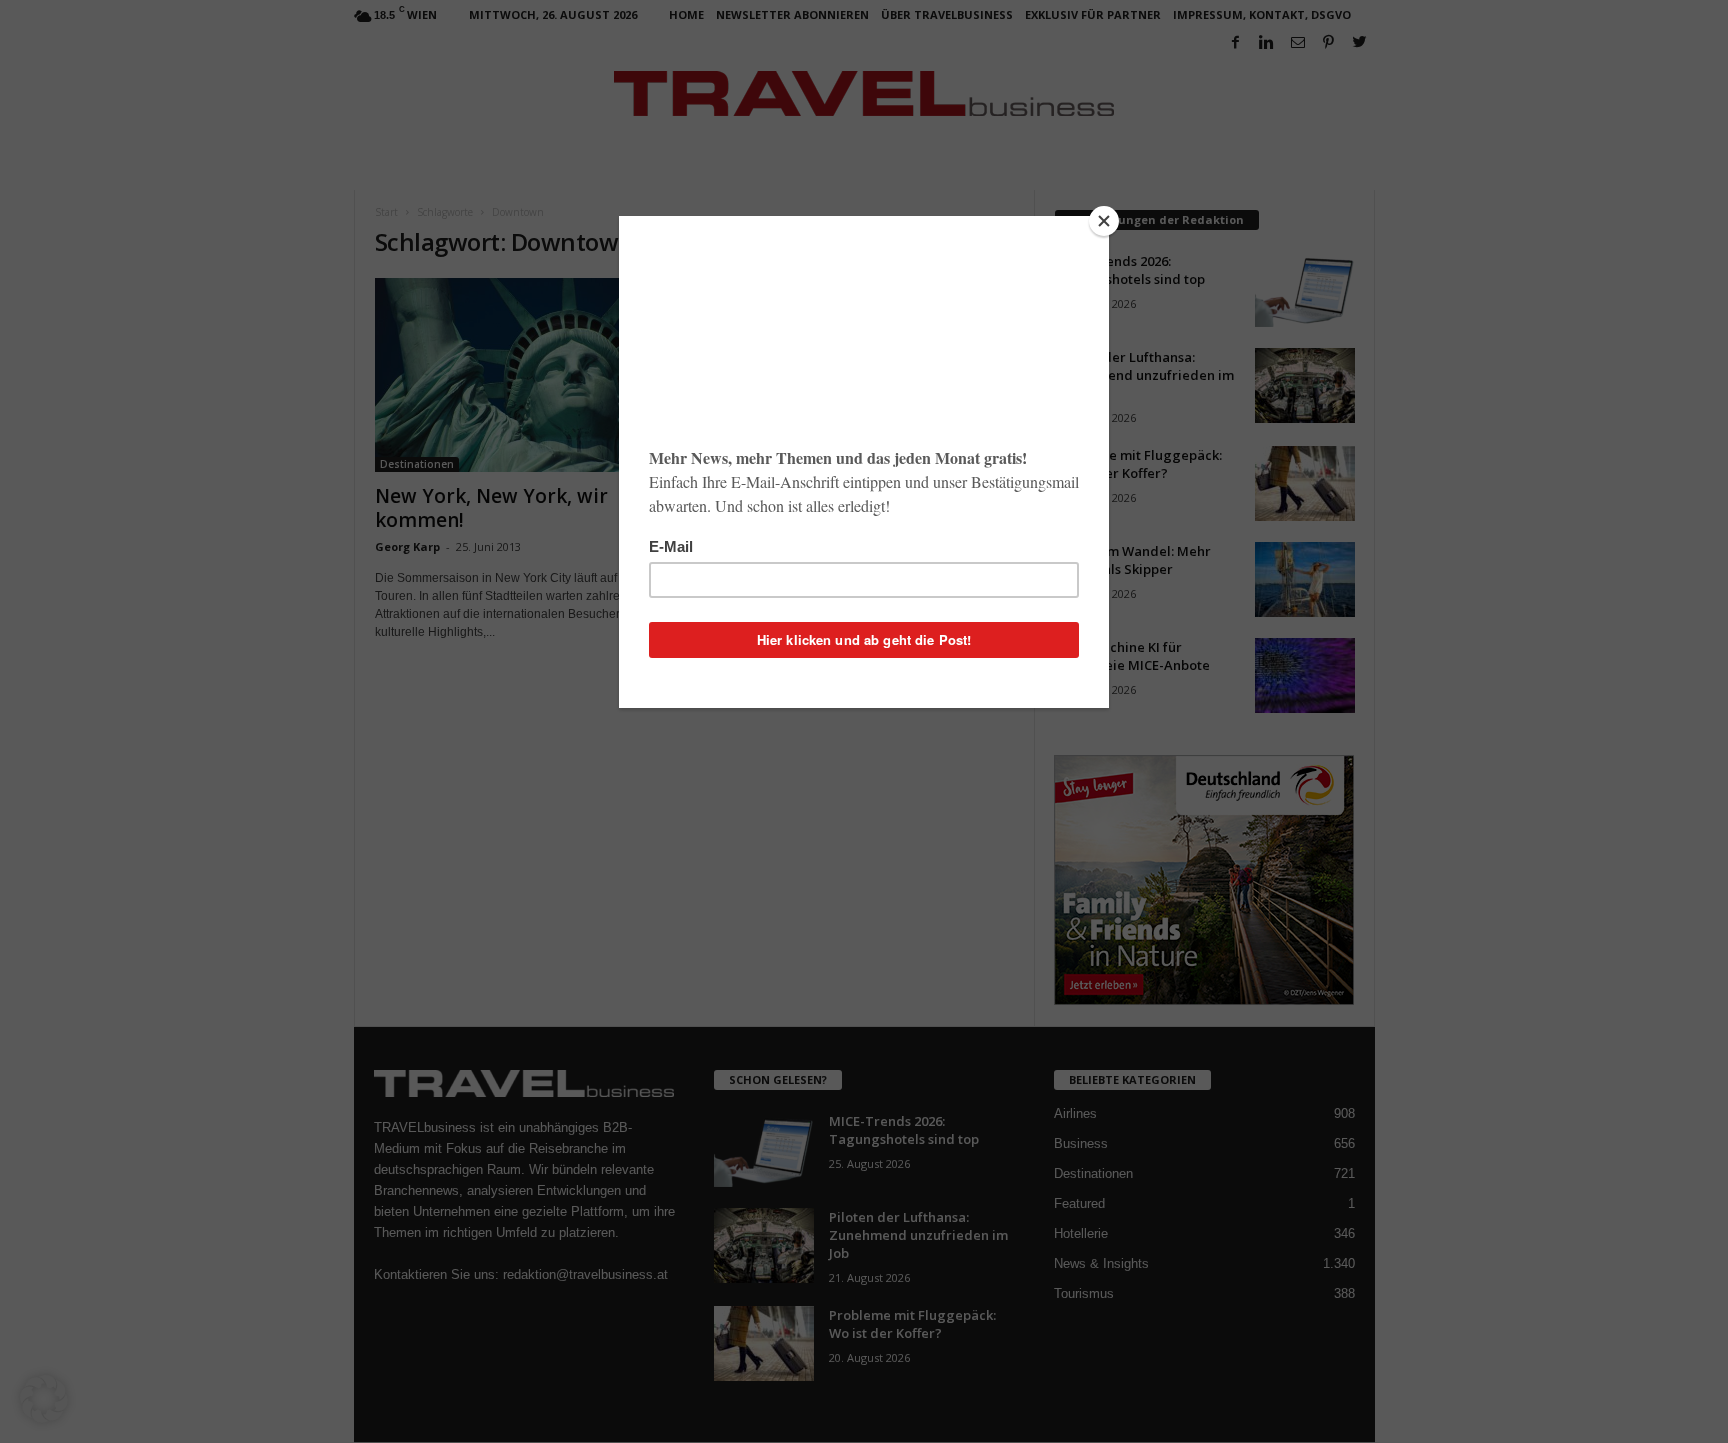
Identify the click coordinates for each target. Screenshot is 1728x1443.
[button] (44, 1399)
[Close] (1104, 221)
